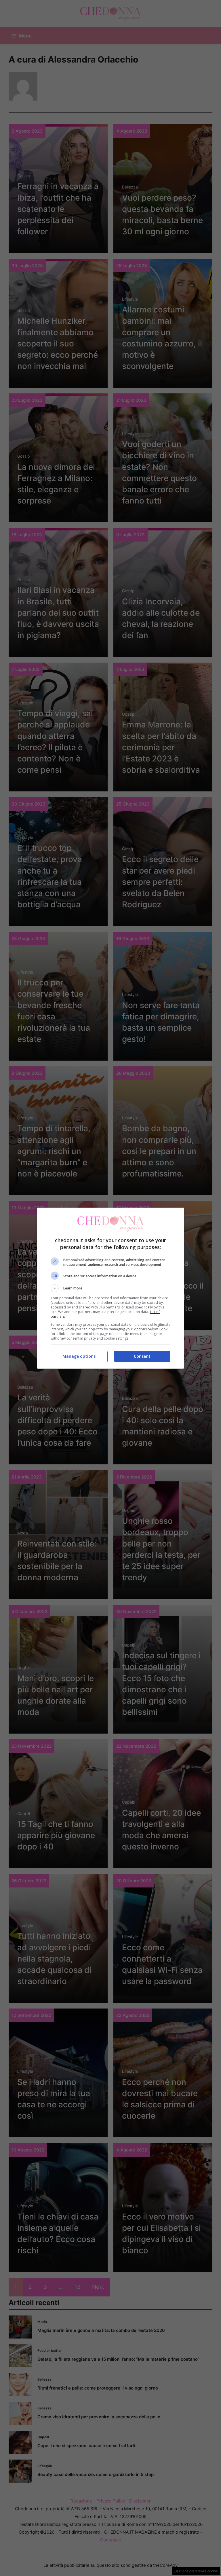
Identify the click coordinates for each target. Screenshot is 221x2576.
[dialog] (110, 1288)
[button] (110, 1288)
